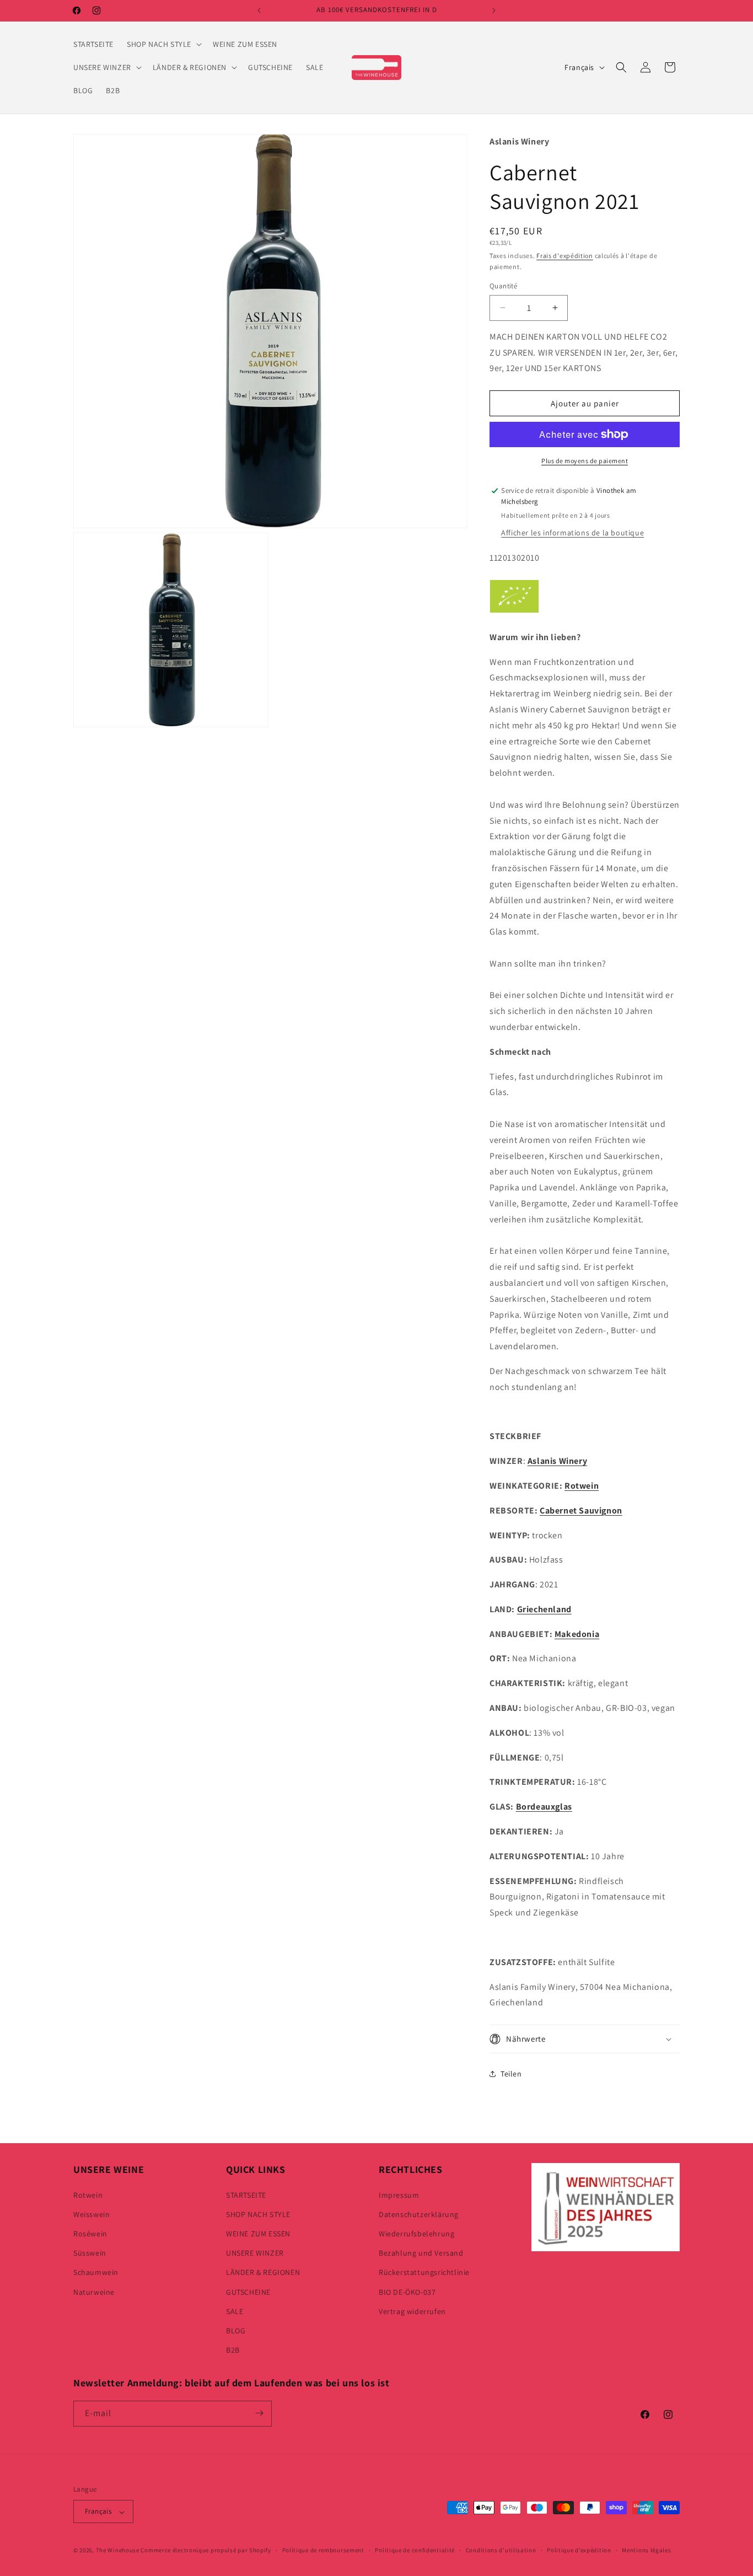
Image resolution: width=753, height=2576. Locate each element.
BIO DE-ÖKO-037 (407, 2291)
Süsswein (90, 2253)
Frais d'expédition (565, 256)
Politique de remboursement (323, 2550)
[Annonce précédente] (259, 10)
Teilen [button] (511, 2074)
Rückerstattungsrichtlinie (424, 2272)
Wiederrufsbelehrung (416, 2233)
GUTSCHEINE (248, 2291)
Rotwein (582, 1486)
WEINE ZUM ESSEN (258, 2233)
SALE (235, 2311)
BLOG (236, 2330)
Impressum (399, 2194)
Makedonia (577, 1634)
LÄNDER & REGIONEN (263, 2272)
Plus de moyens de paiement (585, 461)
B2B (233, 2350)
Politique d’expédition (579, 2550)
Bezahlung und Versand (421, 2253)
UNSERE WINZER (255, 2253)
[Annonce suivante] (494, 10)
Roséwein (90, 2233)
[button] (163, 44)
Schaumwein (96, 2272)
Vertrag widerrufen (412, 2311)
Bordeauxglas (544, 1807)
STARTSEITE (246, 2194)
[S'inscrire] (259, 2413)
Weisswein (92, 2214)
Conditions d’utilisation (501, 2550)
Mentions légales (646, 2550)
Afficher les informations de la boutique (572, 533)
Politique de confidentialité (415, 2550)
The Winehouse (118, 2551)
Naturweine (94, 2291)
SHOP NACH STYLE (258, 2214)
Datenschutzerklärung (419, 2214)
